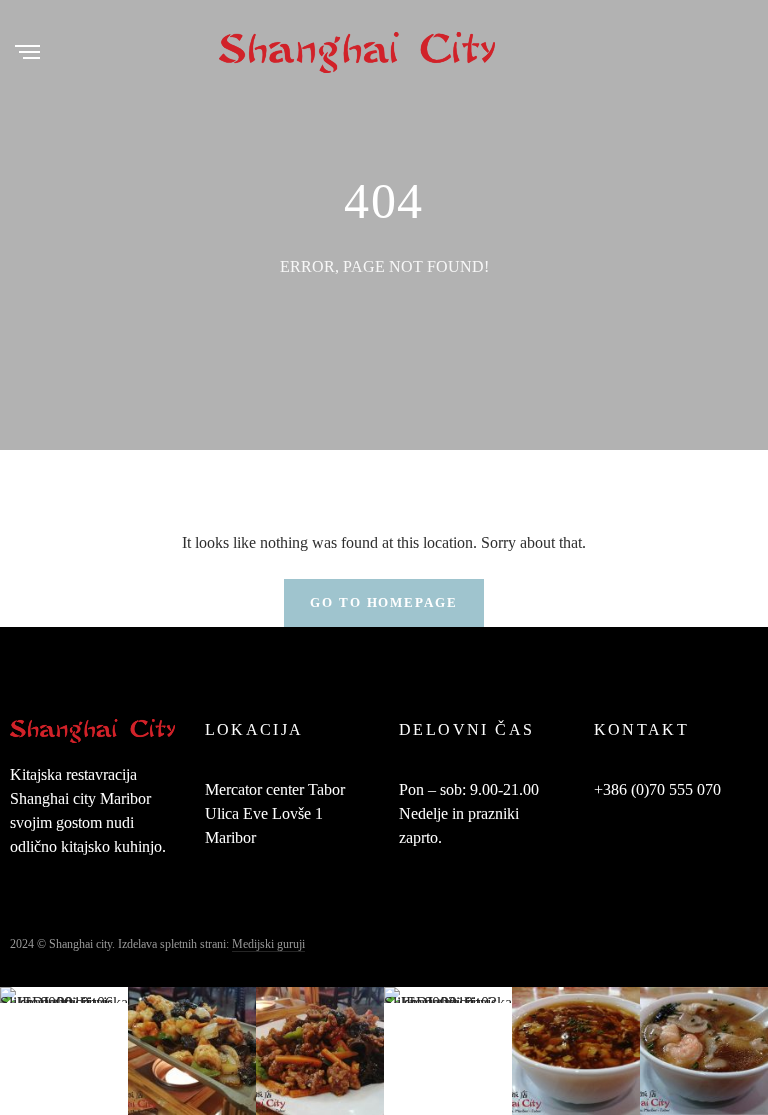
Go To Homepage (384, 602)
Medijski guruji (268, 944)
